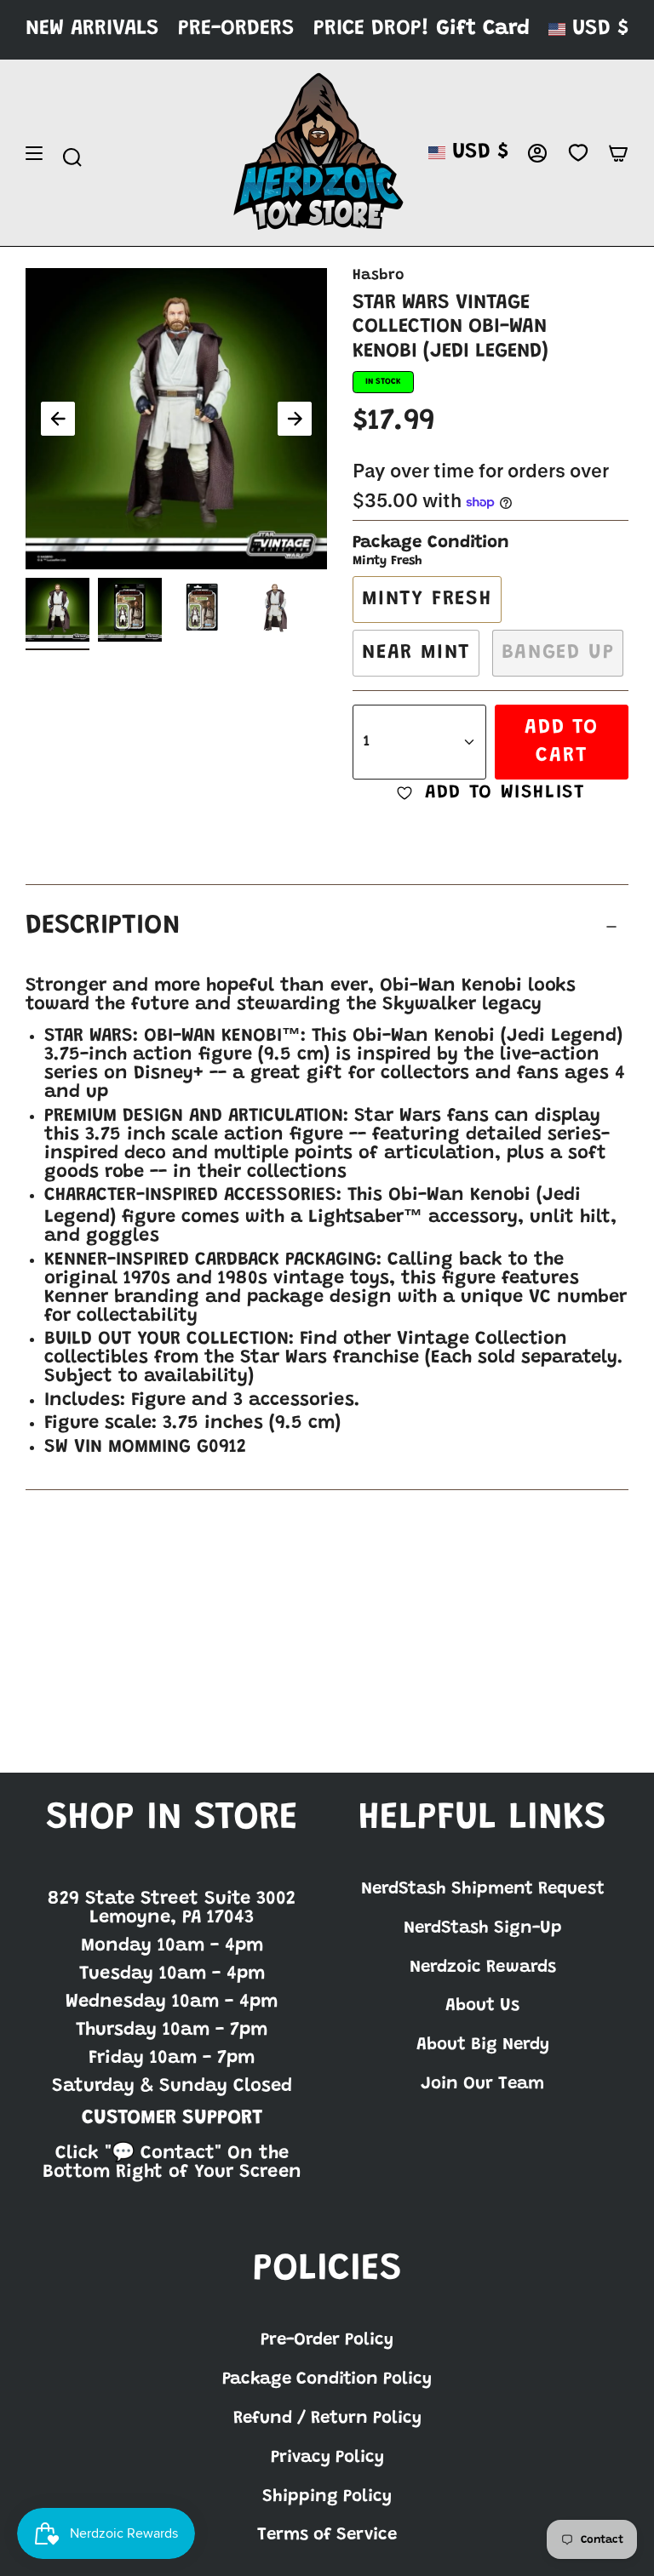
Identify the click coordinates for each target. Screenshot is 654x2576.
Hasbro (378, 276)
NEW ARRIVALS (92, 29)
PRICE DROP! (371, 29)
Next (295, 419)
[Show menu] (34, 153)
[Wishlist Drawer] (578, 153)
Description (103, 926)
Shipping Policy (327, 2497)
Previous (58, 419)
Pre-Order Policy (327, 2340)
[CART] (618, 153)
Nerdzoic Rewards (483, 1968)
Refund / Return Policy (327, 2419)
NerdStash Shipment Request (483, 1889)
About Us (482, 2006)
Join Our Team (482, 2084)
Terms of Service (327, 2535)
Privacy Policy (327, 2458)
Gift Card (483, 29)
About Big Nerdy (483, 2045)
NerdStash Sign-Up (483, 1928)
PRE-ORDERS (236, 29)
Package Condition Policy (327, 2379)
